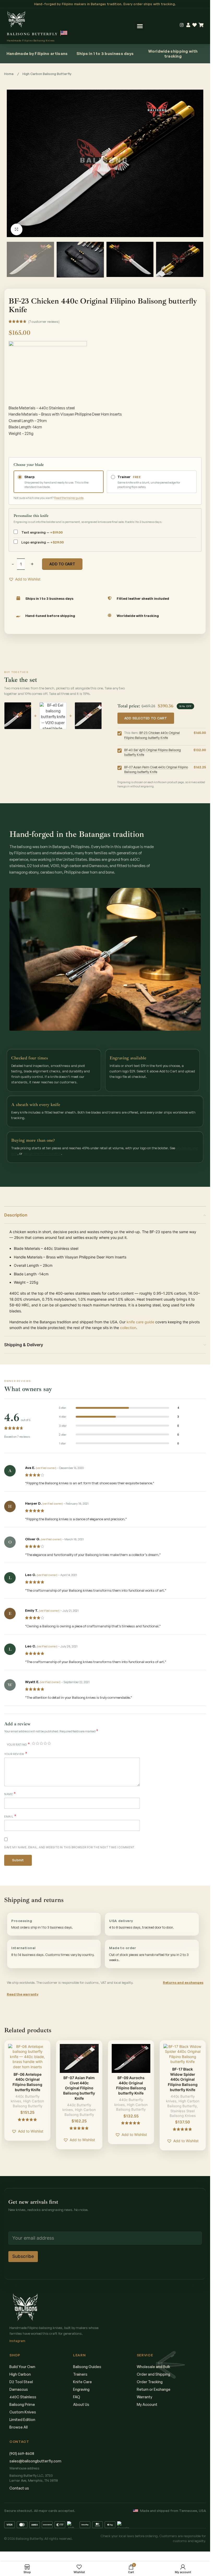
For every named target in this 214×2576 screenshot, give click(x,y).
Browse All (19, 2427)
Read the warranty (23, 1994)
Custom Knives (23, 2412)
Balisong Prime (22, 2404)
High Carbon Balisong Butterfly (47, 74)
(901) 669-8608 (22, 2453)
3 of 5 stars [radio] (41, 1743)
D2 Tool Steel (21, 2382)
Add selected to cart (146, 718)
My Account (147, 2404)
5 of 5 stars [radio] (49, 1743)
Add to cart (62, 564)
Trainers (80, 2374)
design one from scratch (42, 1153)
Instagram (17, 2341)
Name (10, 1794)
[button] (140, 26)
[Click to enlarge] (17, 229)
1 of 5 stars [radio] (34, 1743)
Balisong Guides (87, 2367)
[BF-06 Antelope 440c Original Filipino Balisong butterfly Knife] (27, 2057)
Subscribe (23, 2256)
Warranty (144, 2397)
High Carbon (20, 2374)
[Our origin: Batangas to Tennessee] (64, 33)
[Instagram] (182, 25)
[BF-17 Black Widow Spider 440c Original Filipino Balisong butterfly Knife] (183, 2054)
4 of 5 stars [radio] (45, 1743)
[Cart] (201, 25)
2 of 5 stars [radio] (37, 1743)
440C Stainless (23, 2397)
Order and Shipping (153, 2374)
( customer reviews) (44, 322)
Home (9, 74)
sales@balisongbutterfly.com (35, 2461)
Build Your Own (22, 2367)
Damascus (19, 2389)
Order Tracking (150, 2382)
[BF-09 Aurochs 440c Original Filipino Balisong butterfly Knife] (131, 2058)
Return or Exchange (154, 2389)
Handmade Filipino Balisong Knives (31, 40)
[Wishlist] (195, 25)
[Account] (188, 25)
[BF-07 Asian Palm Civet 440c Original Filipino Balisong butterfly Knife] (79, 2058)
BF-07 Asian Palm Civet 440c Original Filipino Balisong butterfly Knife (79, 2088)
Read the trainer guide (69, 498)
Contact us (19, 2488)
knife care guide (140, 1322)
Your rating (18, 1744)
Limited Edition (22, 2420)
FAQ (77, 2397)
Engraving (81, 2389)
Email (10, 1816)
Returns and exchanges (183, 1982)
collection (128, 1328)
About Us (81, 2404)
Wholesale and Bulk (153, 2367)
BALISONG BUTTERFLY (32, 34)
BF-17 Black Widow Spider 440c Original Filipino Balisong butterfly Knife (183, 2079)
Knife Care (82, 2382)
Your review (16, 1754)
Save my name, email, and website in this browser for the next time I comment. (70, 1847)
